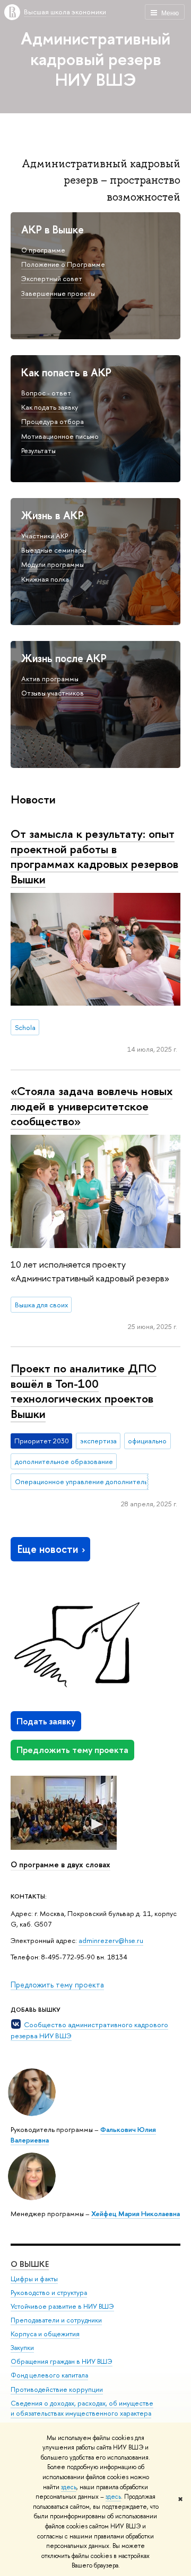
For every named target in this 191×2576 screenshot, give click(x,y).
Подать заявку (46, 1721)
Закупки (22, 2348)
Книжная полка (45, 579)
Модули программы (53, 564)
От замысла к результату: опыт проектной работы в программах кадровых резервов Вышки (94, 856)
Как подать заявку (50, 407)
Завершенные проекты (58, 293)
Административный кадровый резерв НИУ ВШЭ (95, 59)
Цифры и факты (34, 2279)
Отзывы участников (53, 693)
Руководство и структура (49, 2293)
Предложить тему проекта (72, 1750)
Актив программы (50, 679)
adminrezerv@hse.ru (111, 1940)
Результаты (38, 450)
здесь (69, 2487)
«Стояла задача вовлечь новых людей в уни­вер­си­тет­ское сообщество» (92, 1106)
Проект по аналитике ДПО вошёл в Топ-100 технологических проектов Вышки (84, 1391)
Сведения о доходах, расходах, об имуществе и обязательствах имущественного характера (82, 2408)
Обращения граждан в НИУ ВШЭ (62, 2361)
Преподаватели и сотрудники (56, 2320)
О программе (43, 250)
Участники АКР (45, 536)
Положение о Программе (63, 264)
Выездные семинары (54, 550)
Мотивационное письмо (60, 436)
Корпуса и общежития (45, 2334)
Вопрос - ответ (46, 393)
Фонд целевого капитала (49, 2375)
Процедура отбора (53, 421)
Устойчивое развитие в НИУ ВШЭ (62, 2306)
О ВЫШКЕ (30, 2264)
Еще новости (48, 1549)
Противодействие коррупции (57, 2389)
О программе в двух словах (60, 1865)
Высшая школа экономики (65, 12)
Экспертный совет (52, 278)
